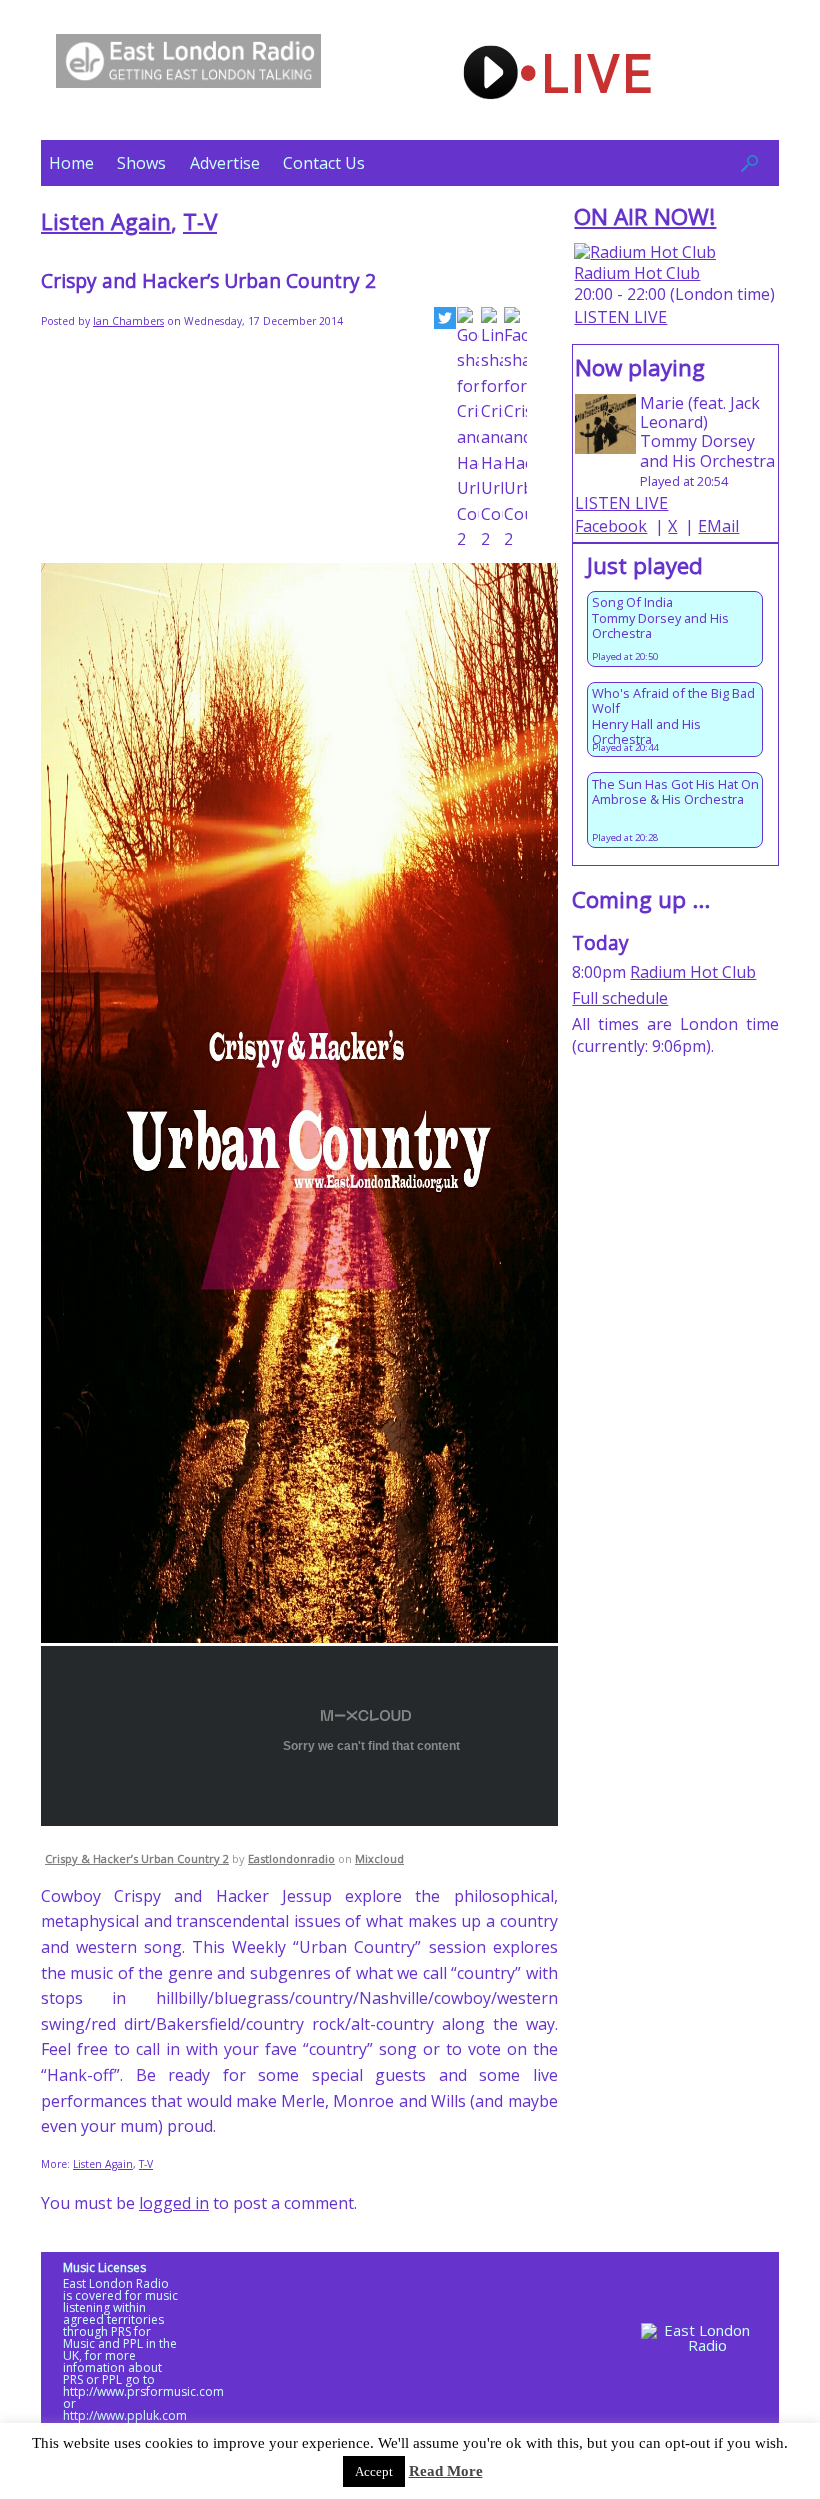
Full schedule (620, 998)
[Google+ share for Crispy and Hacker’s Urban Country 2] (468, 430)
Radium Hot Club (637, 273)
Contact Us (324, 163)
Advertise (225, 163)
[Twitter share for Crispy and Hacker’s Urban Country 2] (445, 322)
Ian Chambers (128, 321)
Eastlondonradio (291, 1858)
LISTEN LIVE (620, 317)
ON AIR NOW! (645, 216)
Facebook (611, 526)
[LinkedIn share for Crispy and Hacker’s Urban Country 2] (492, 430)
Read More (446, 2471)
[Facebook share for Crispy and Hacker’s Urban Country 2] (515, 430)
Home (71, 163)
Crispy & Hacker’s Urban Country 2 (137, 1858)
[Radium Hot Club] (645, 252)
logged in (174, 2203)
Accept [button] (374, 2471)
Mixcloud (379, 1858)
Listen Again (106, 221)
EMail (718, 526)
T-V (200, 221)
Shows (141, 163)
